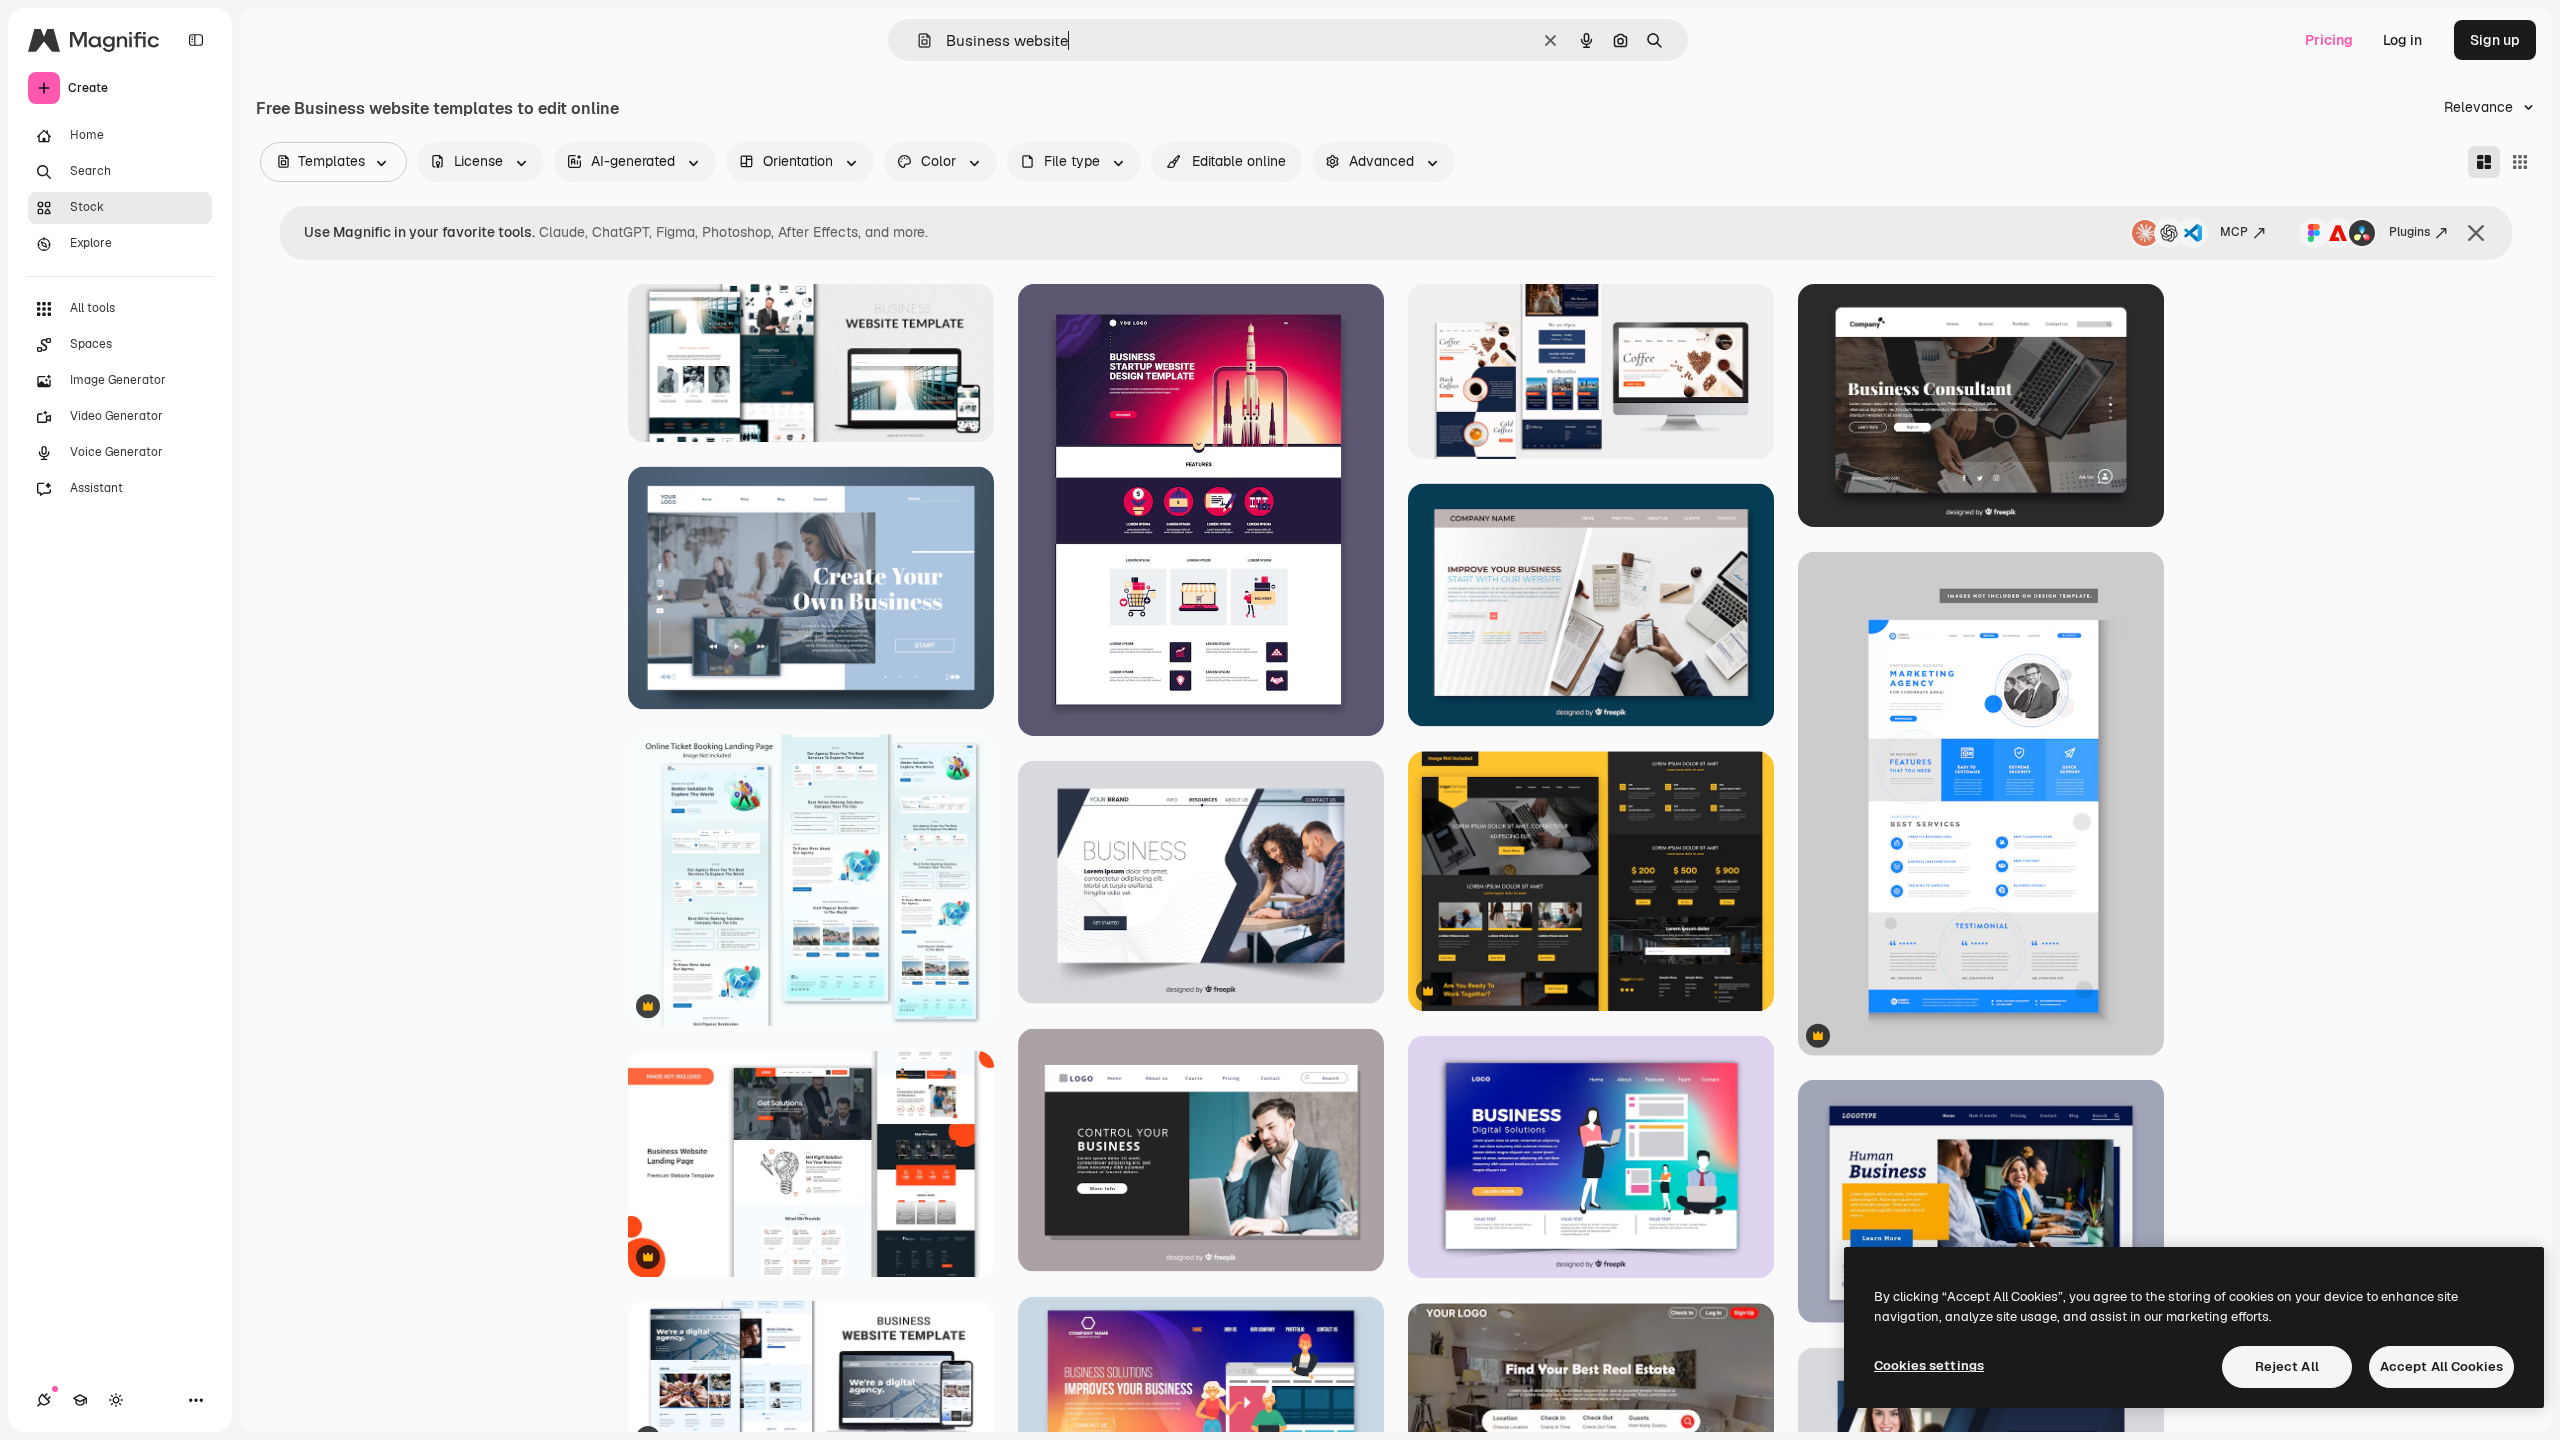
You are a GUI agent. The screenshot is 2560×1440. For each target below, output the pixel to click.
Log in (2402, 40)
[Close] (2476, 233)
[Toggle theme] (116, 1400)
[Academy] (80, 1400)
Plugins (2409, 232)
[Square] (2520, 162)
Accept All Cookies (2441, 1366)
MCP (2234, 232)
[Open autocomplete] (916, 40)
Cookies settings (1929, 1365)
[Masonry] (2484, 162)
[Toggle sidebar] (196, 40)
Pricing (2329, 40)
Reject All (2287, 1366)
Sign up (2495, 40)
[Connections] (44, 1400)
